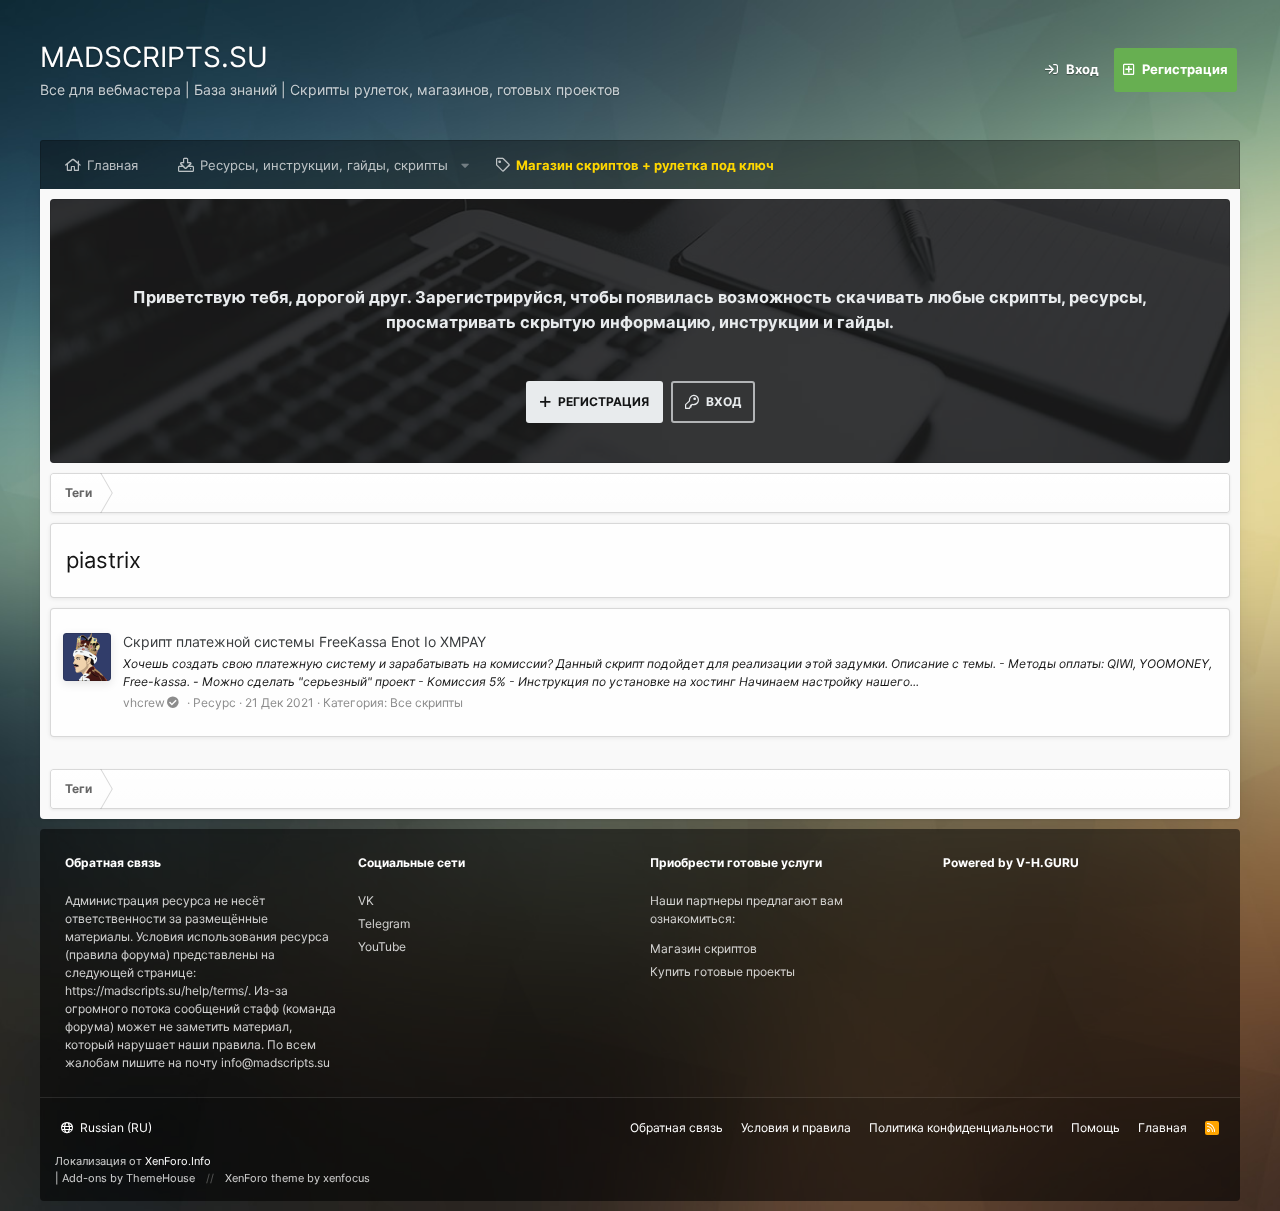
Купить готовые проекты (722, 971)
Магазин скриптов (703, 948)
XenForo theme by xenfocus (297, 1178)
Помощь (1095, 1127)
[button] (465, 165)
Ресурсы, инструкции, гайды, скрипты (324, 165)
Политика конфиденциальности (961, 1127)
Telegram (384, 923)
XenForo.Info (178, 1161)
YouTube (382, 946)
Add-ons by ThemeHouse (128, 1178)
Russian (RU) (114, 1127)
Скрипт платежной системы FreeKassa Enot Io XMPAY (304, 641)
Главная (112, 165)
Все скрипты (426, 702)
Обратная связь (676, 1127)
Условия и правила (796, 1127)
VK (366, 900)
